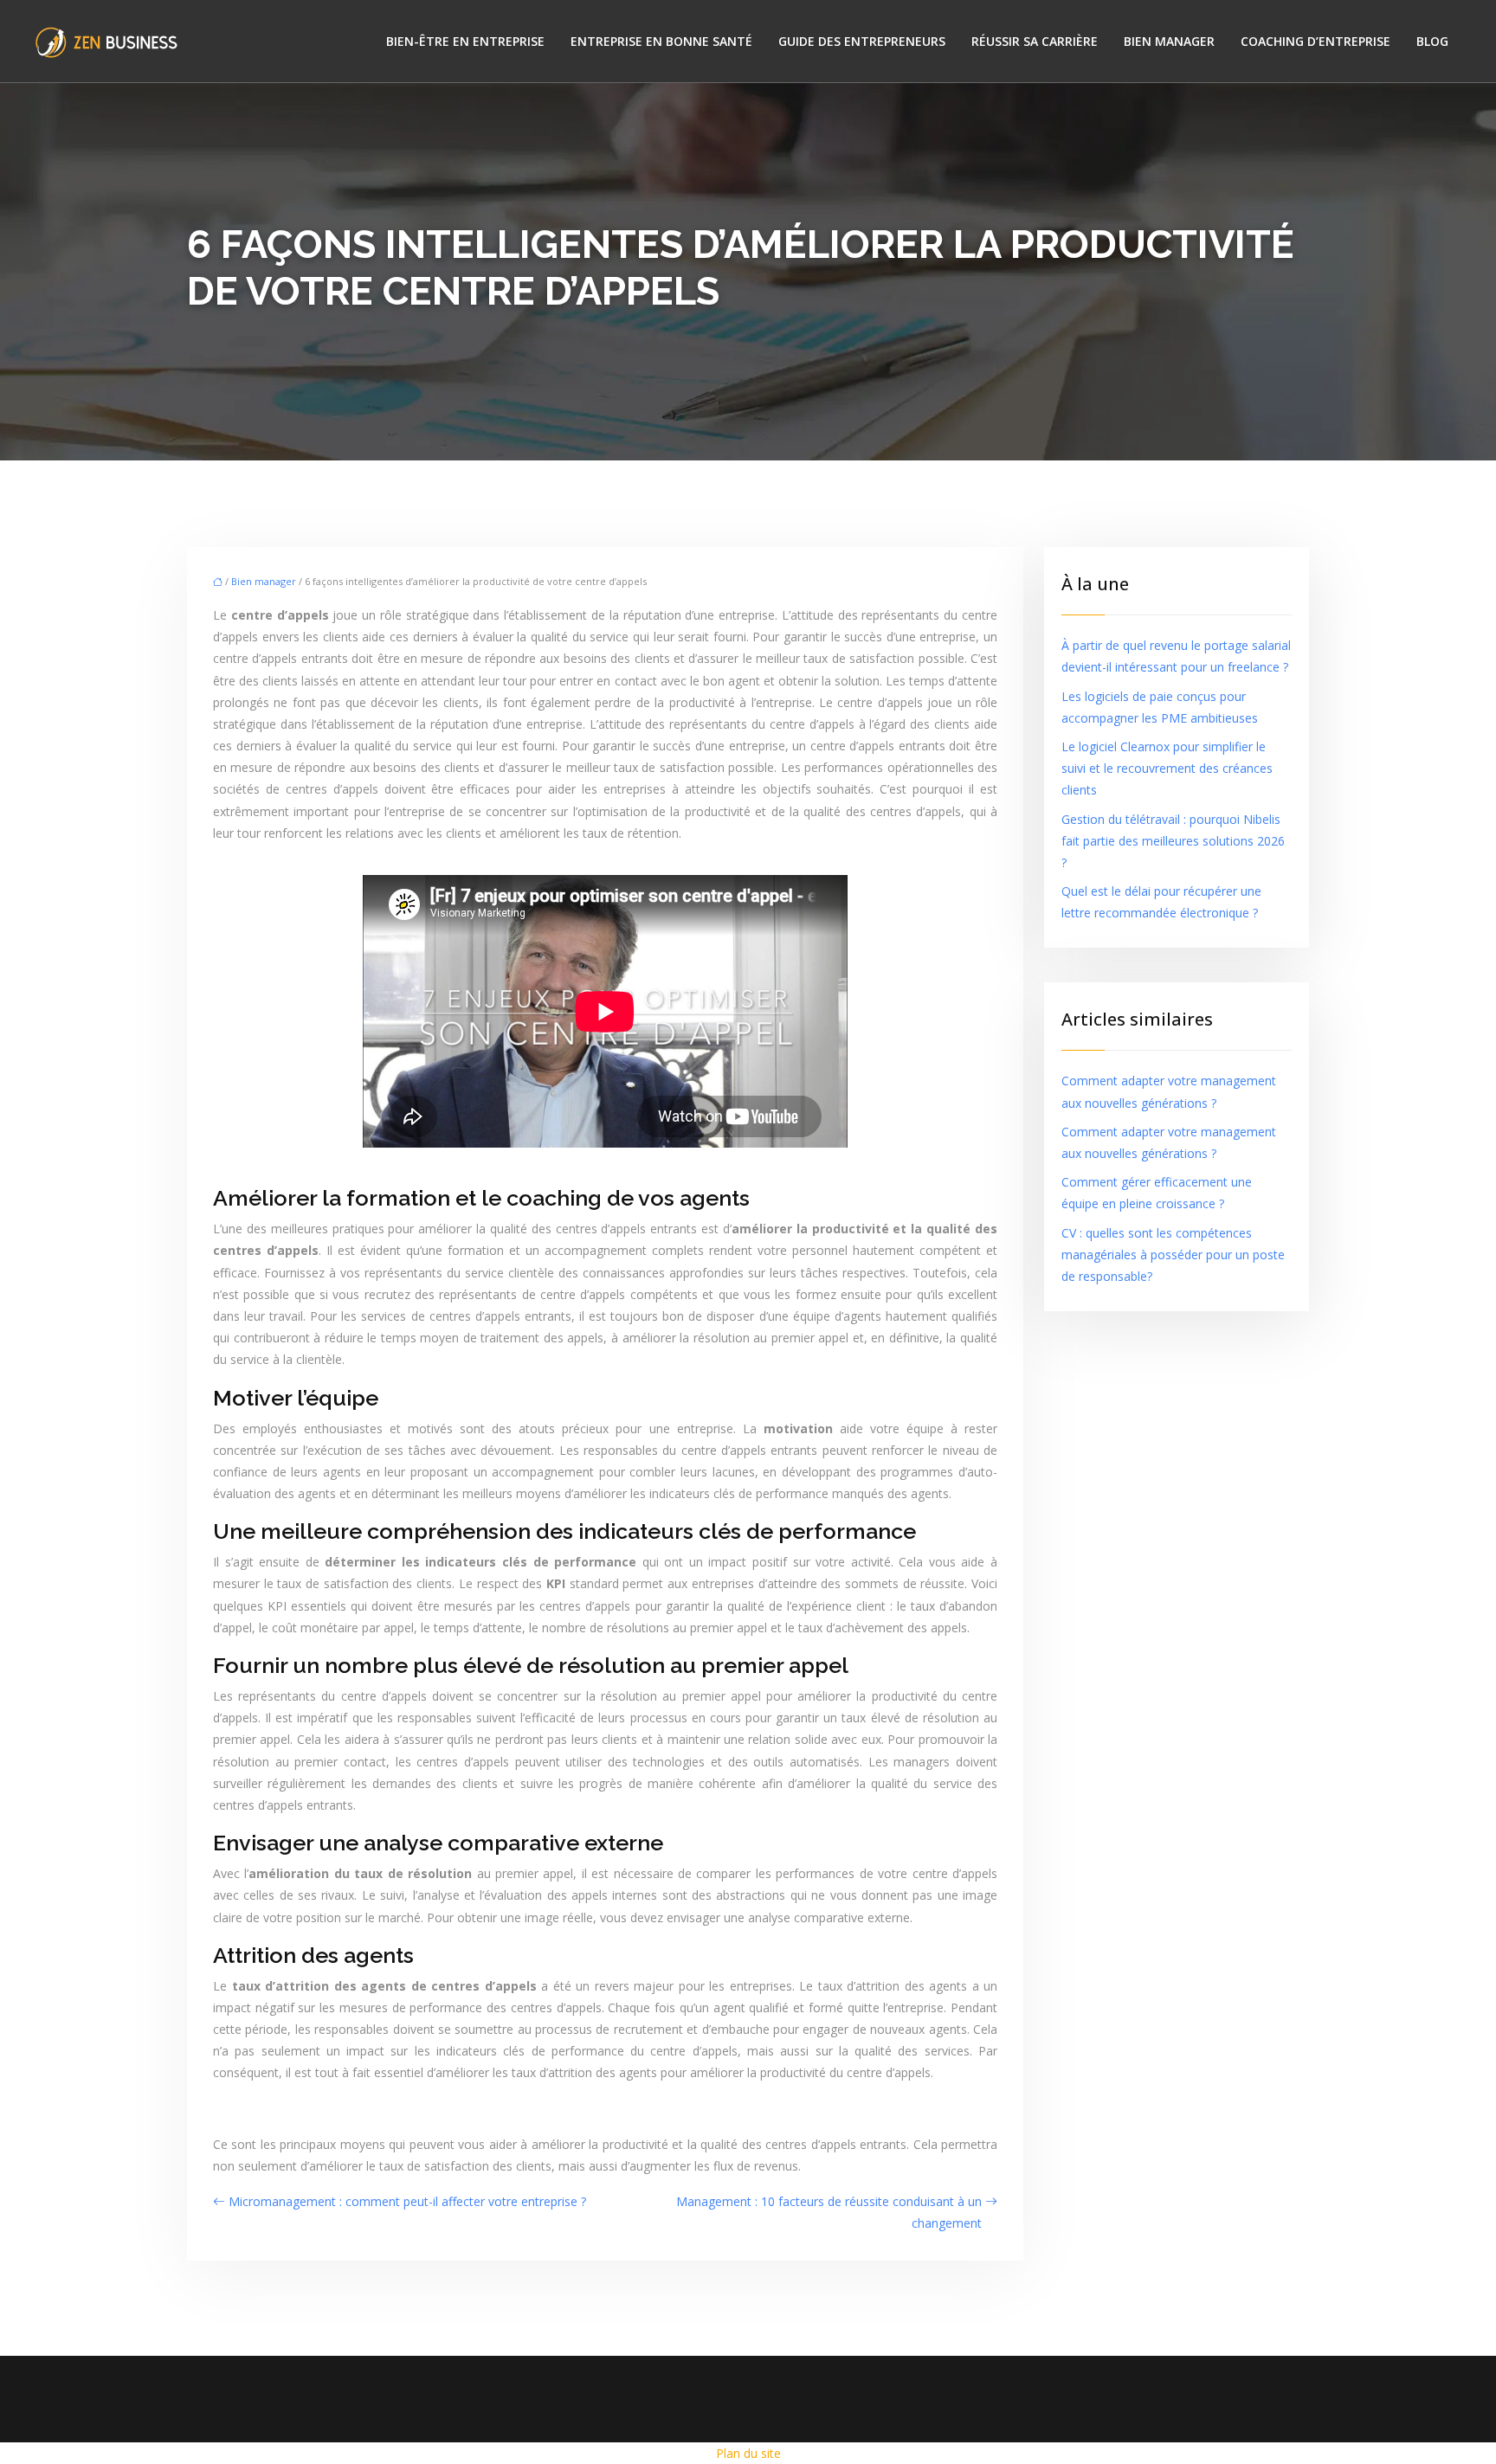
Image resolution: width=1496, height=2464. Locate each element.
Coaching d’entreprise (1315, 41)
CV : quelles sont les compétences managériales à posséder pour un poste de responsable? (1173, 1255)
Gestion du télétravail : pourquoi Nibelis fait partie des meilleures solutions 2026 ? (1173, 841)
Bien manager (1169, 41)
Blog (1432, 41)
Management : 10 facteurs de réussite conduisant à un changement (829, 2212)
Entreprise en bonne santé (661, 41)
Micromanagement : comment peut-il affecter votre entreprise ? (407, 2201)
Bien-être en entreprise (465, 41)
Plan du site (748, 2453)
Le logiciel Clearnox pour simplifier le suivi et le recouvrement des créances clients (1167, 768)
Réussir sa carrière (1035, 41)
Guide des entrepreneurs (862, 41)
